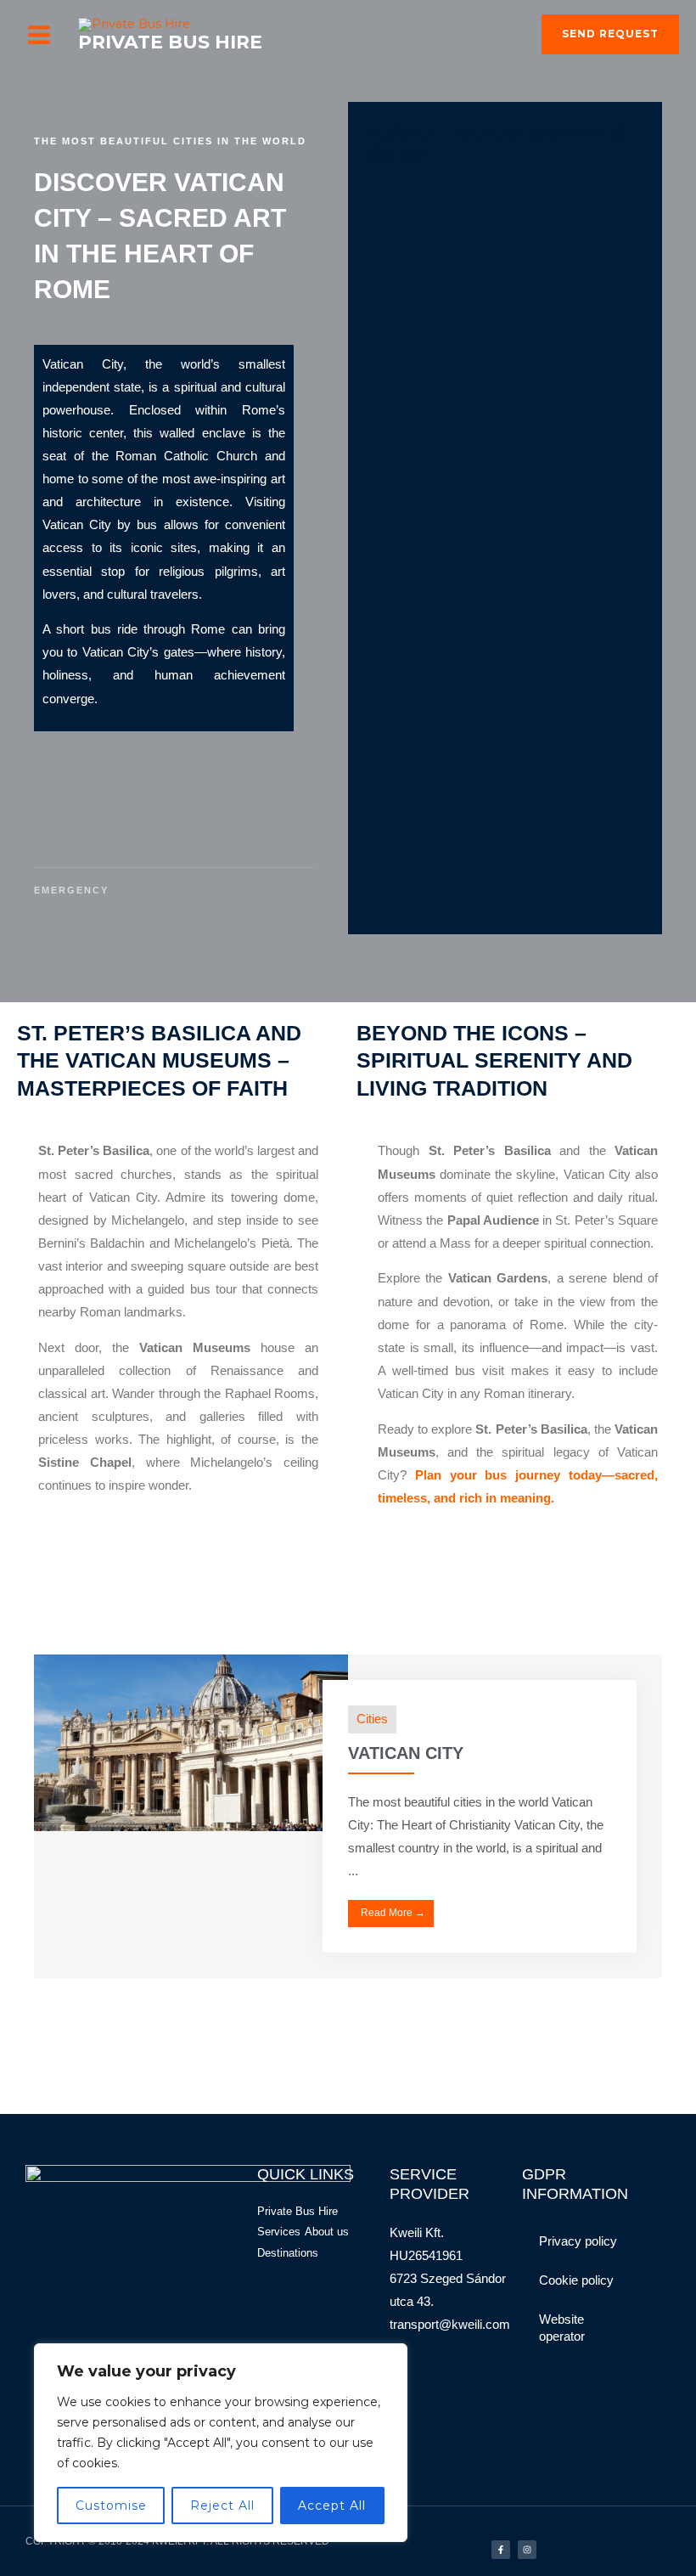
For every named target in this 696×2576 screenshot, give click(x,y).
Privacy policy (578, 2241)
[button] (610, 35)
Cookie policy (576, 2280)
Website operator (562, 2328)
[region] (221, 2443)
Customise (111, 2506)
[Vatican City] (191, 1741)
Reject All (222, 2506)
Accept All (332, 2506)
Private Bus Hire (170, 42)
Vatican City (406, 1753)
